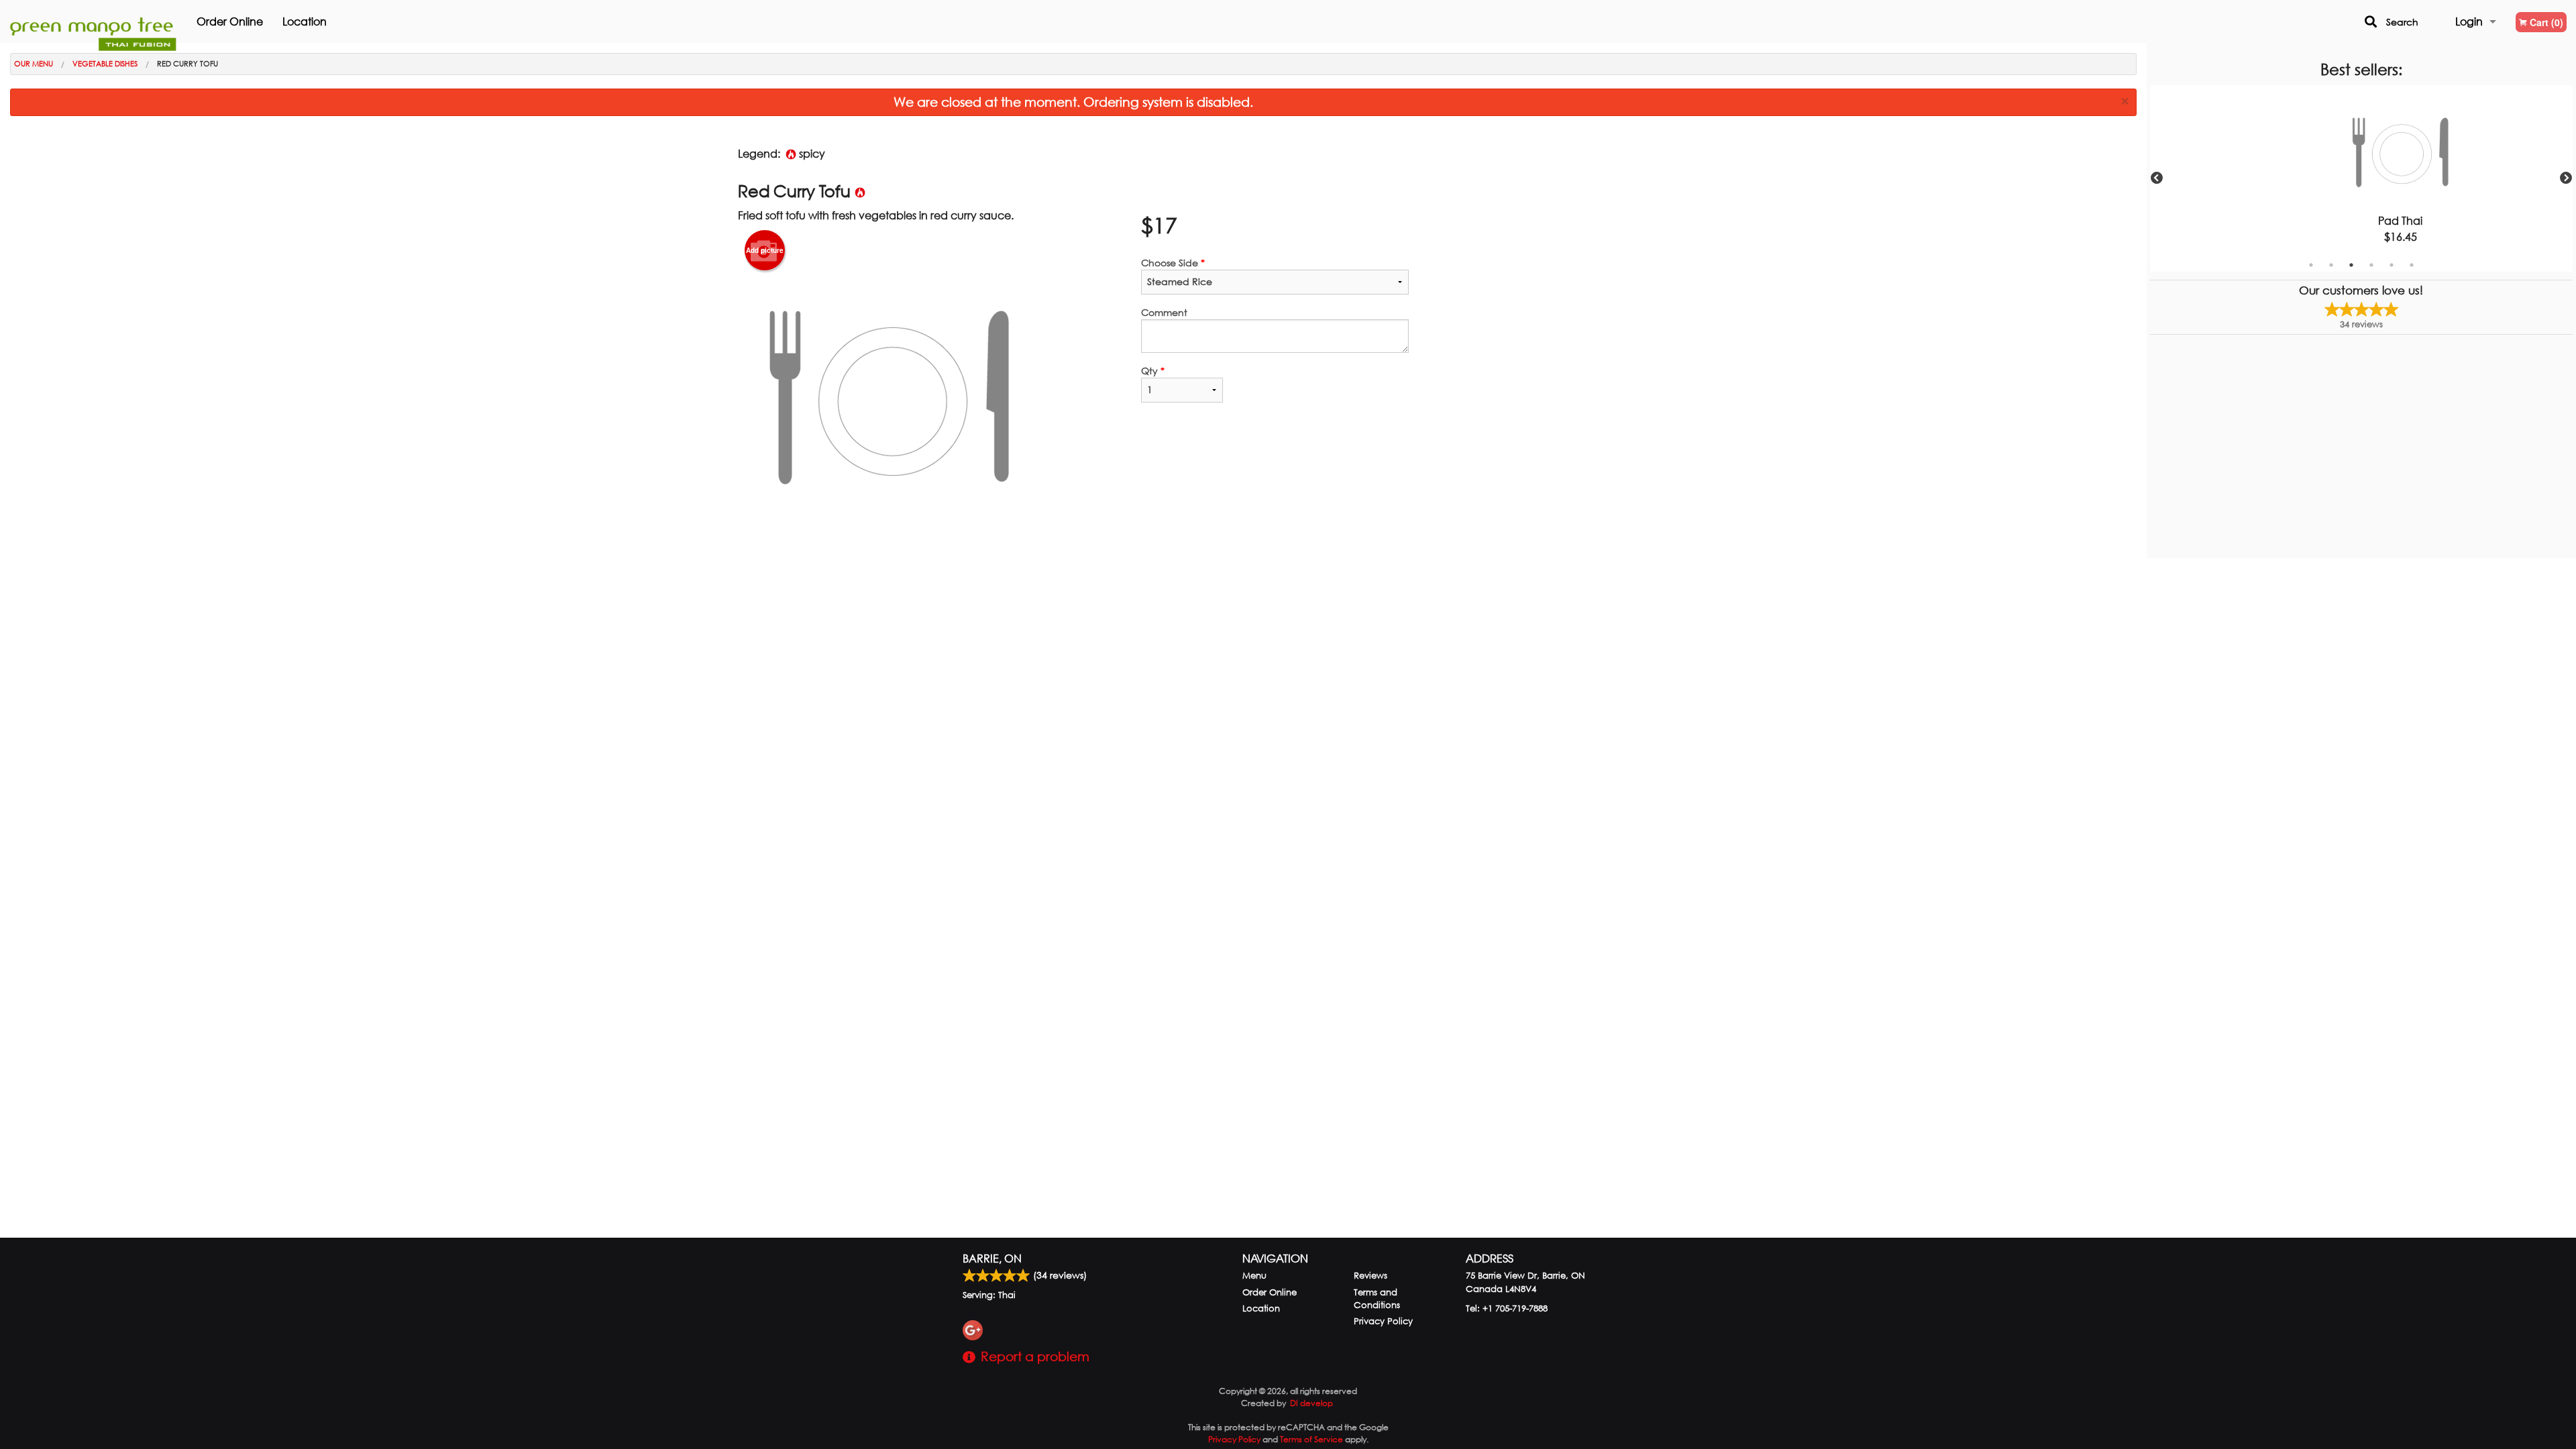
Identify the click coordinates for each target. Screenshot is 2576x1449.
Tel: (1507, 1308)
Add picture (765, 250)
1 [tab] (2311, 265)
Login (2469, 21)
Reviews (1371, 1276)
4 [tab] (2371, 265)
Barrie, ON (992, 1258)
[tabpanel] (2361, 178)
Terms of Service (1311, 1439)
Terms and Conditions (1377, 1299)
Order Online (230, 21)
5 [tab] (2392, 265)
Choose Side (1173, 263)
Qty (1153, 371)
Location (305, 21)
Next (2566, 178)
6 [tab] (2412, 265)
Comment (1164, 312)
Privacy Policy (1383, 1321)
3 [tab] (2351, 265)
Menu (1254, 1276)
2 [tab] (2331, 265)
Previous (2157, 178)
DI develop (1311, 1403)
